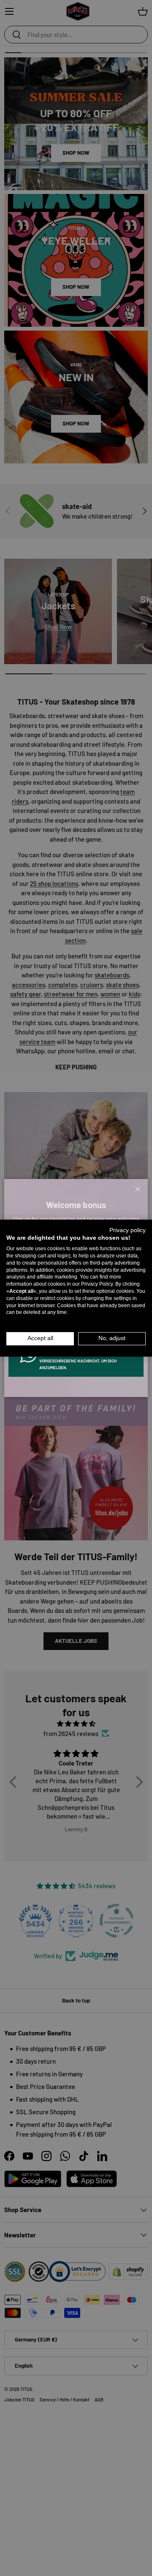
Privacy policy (128, 1230)
